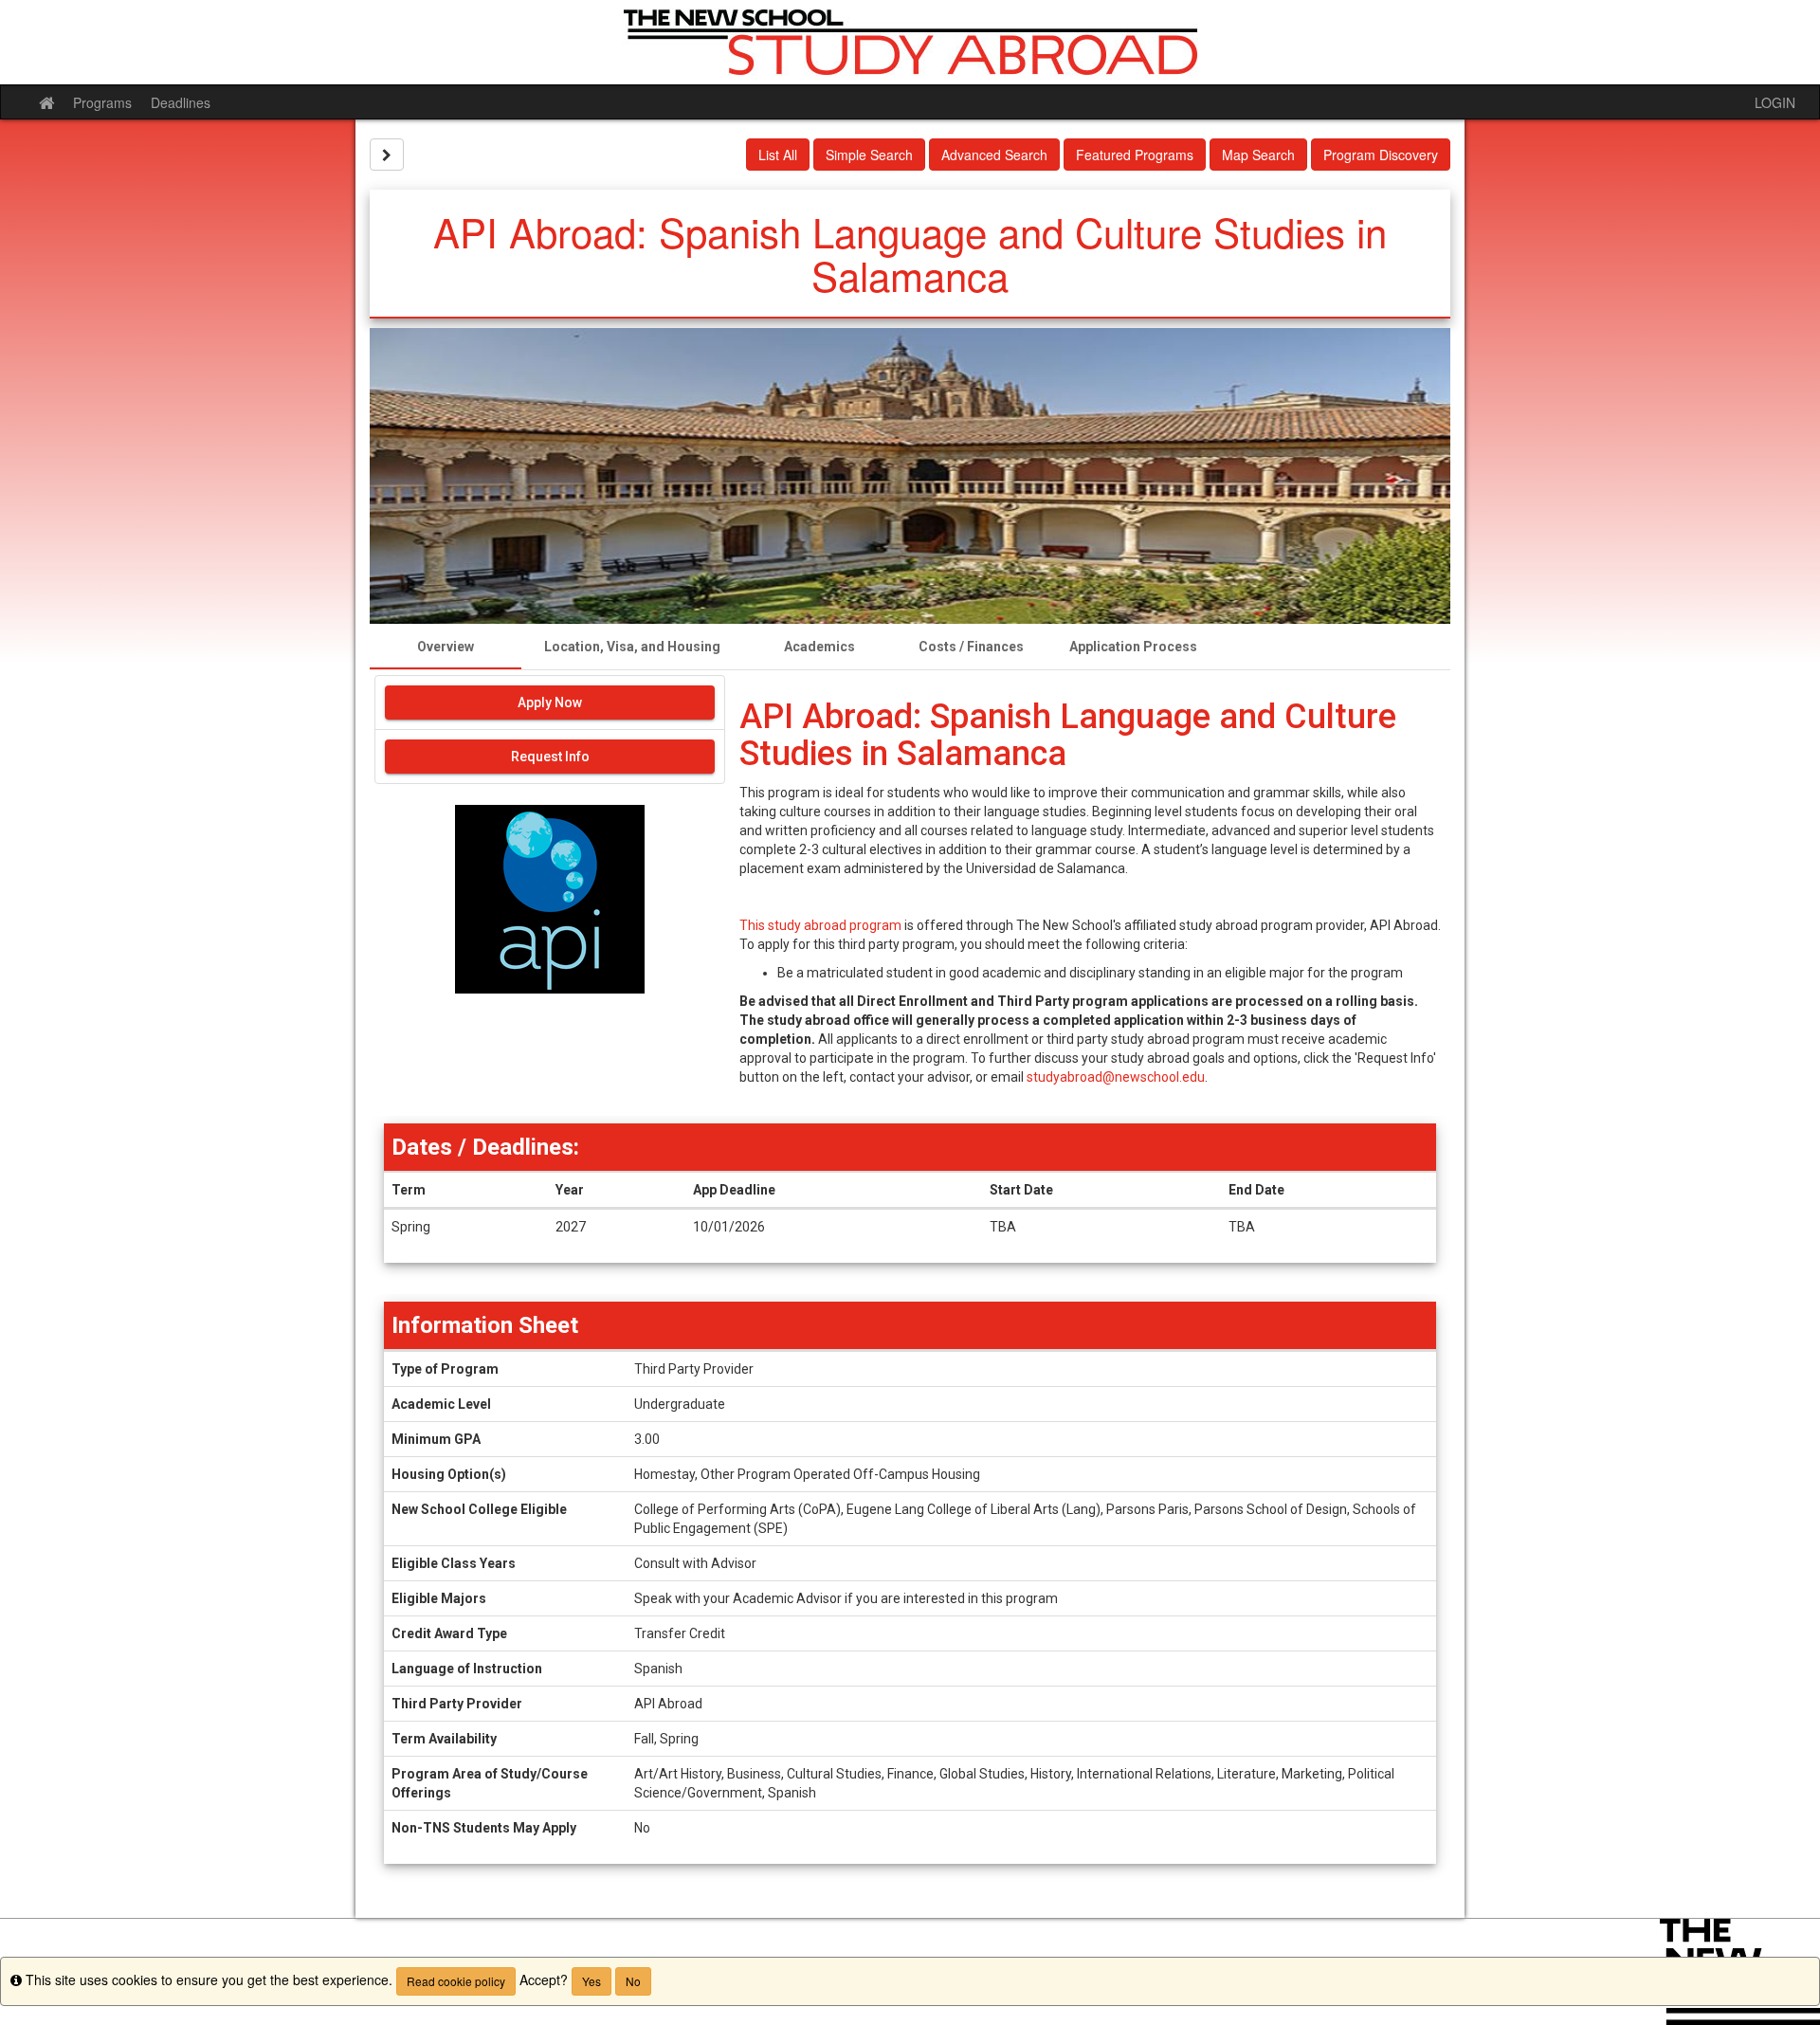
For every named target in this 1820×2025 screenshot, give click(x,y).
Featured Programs (1135, 155)
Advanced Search (994, 155)
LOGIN (1775, 102)
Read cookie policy (456, 1981)
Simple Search (869, 155)
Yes (591, 1981)
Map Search (1258, 155)
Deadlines (181, 102)
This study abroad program (820, 925)
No (633, 1981)
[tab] (446, 647)
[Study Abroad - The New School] (910, 42)
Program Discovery (1381, 155)
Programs (102, 102)
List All (778, 155)
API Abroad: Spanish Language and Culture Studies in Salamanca (1068, 736)
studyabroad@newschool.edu (1116, 1077)
